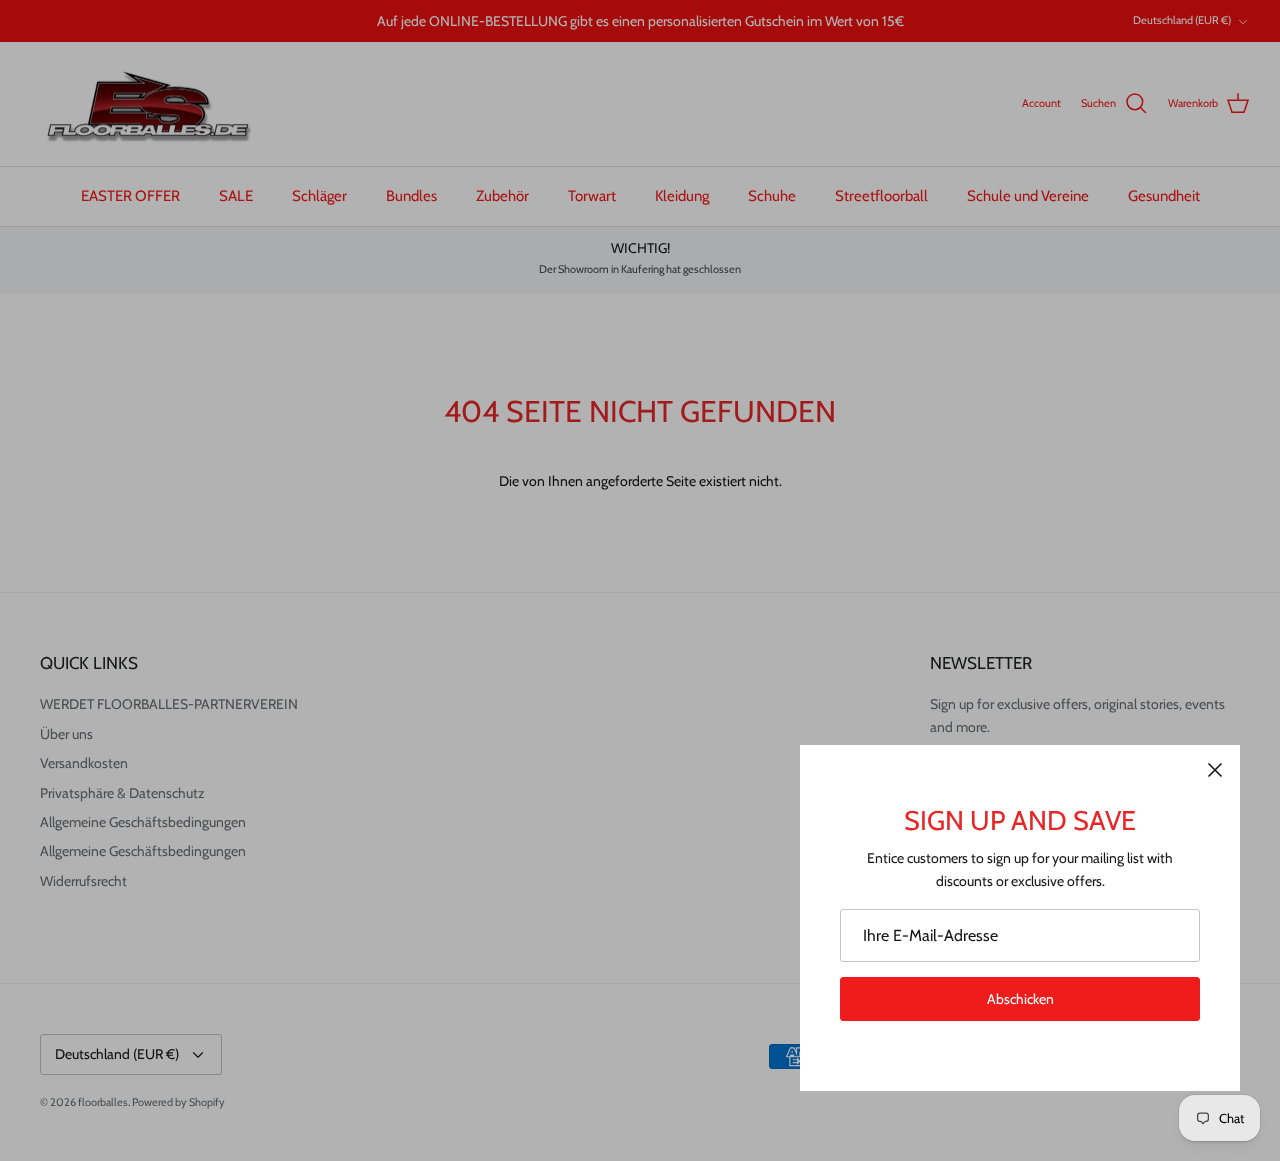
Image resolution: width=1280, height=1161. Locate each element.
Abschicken (1020, 999)
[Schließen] (1215, 770)
